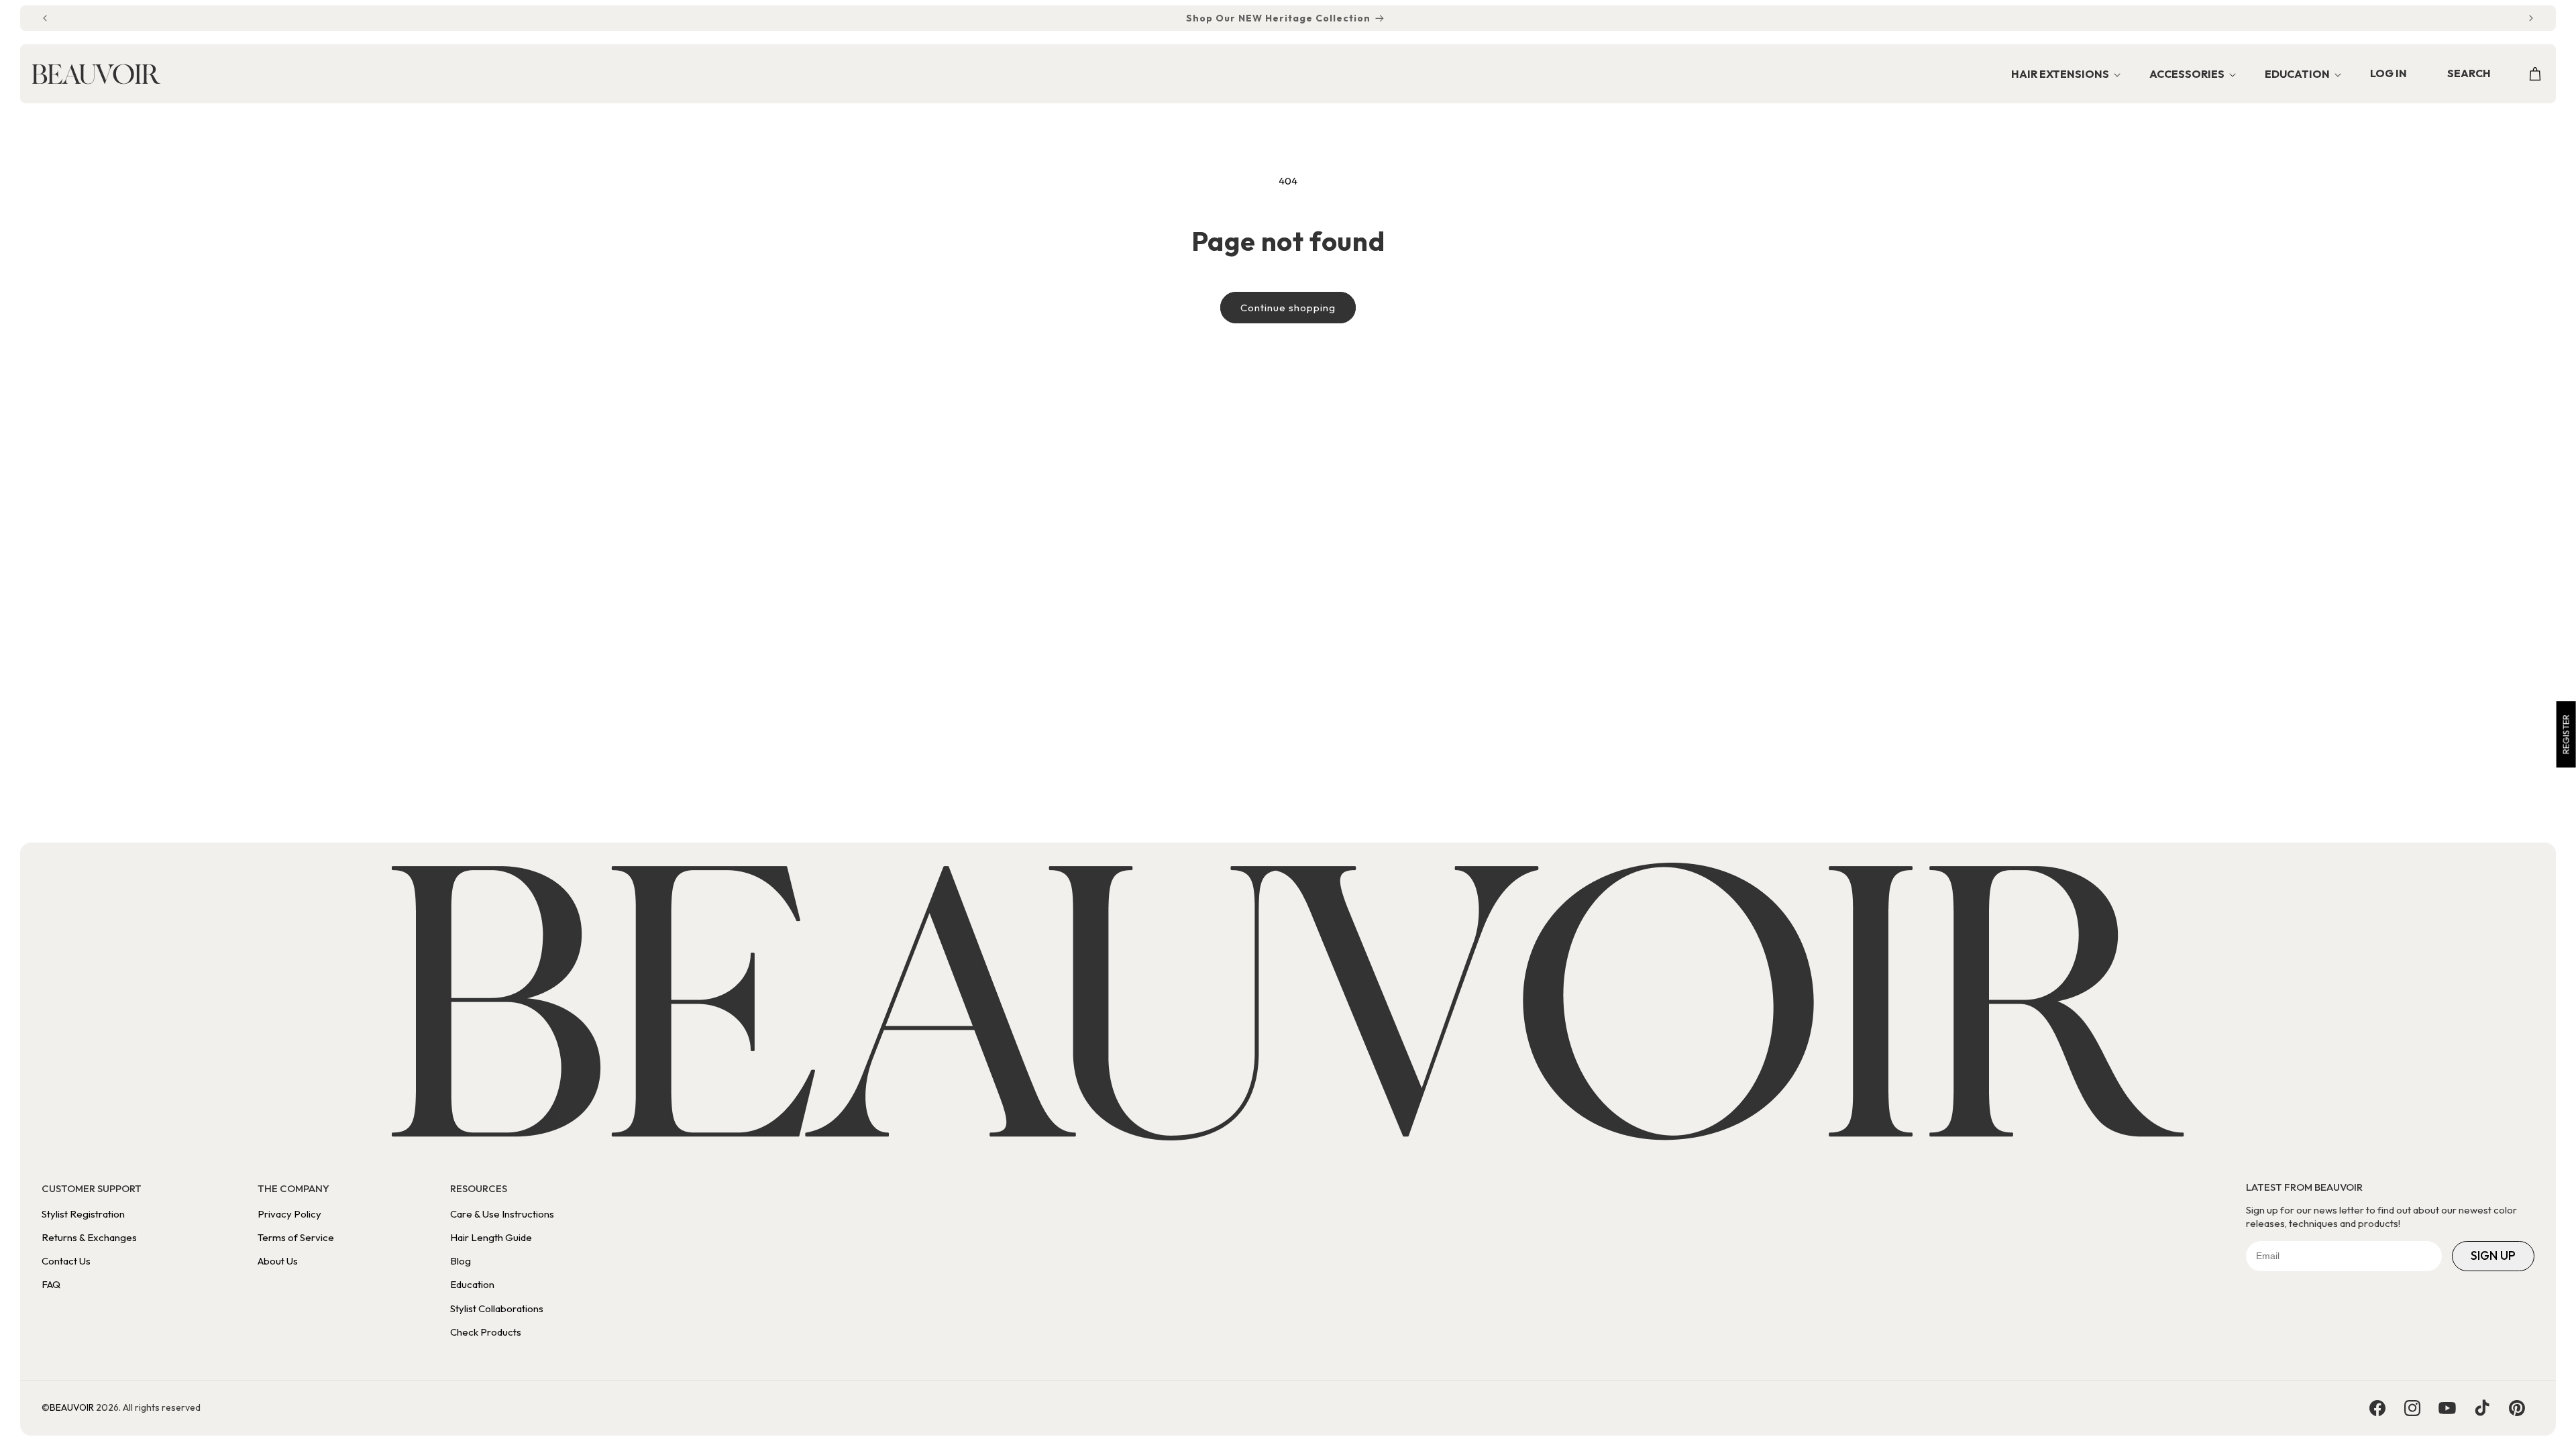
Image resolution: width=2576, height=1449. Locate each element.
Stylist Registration (83, 1214)
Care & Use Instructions (502, 1214)
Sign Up (2493, 1255)
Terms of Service (296, 1237)
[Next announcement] (2531, 18)
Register (2566, 734)
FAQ (51, 1284)
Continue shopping (1288, 308)
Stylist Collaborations (497, 1308)
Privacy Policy (289, 1214)
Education (472, 1284)
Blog (461, 1261)
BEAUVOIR (72, 1407)
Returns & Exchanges (89, 1237)
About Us (278, 1261)
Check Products (486, 1332)
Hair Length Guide (491, 1237)
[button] (2062, 75)
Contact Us (66, 1261)
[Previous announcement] (45, 18)
